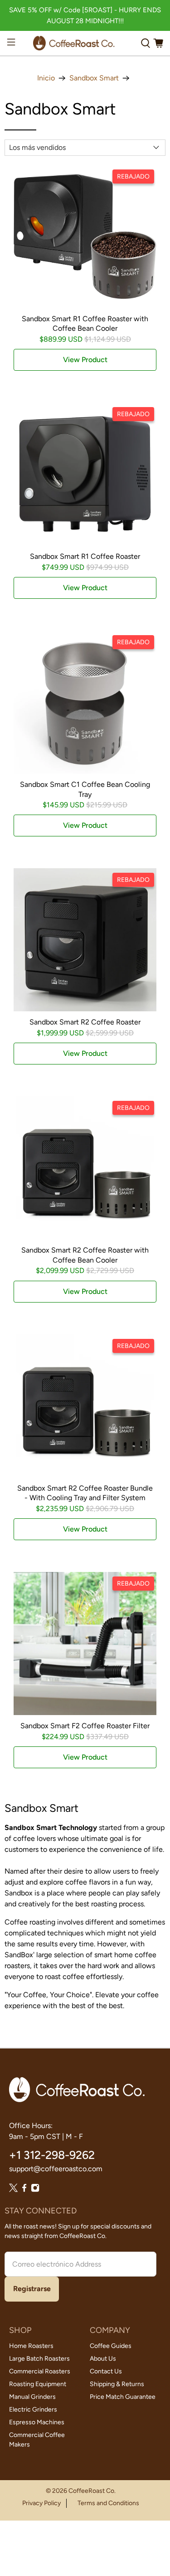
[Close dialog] (154, 1200)
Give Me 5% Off (85, 1286)
